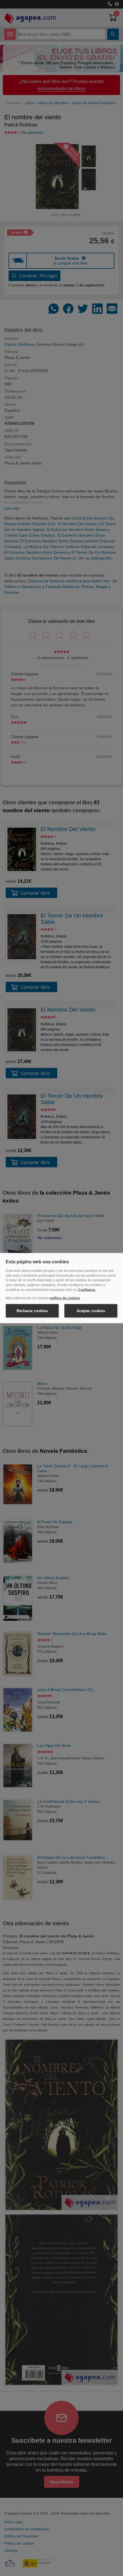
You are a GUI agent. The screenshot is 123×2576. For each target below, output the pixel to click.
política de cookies (65, 1298)
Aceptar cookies (91, 1311)
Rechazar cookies (32, 1311)
